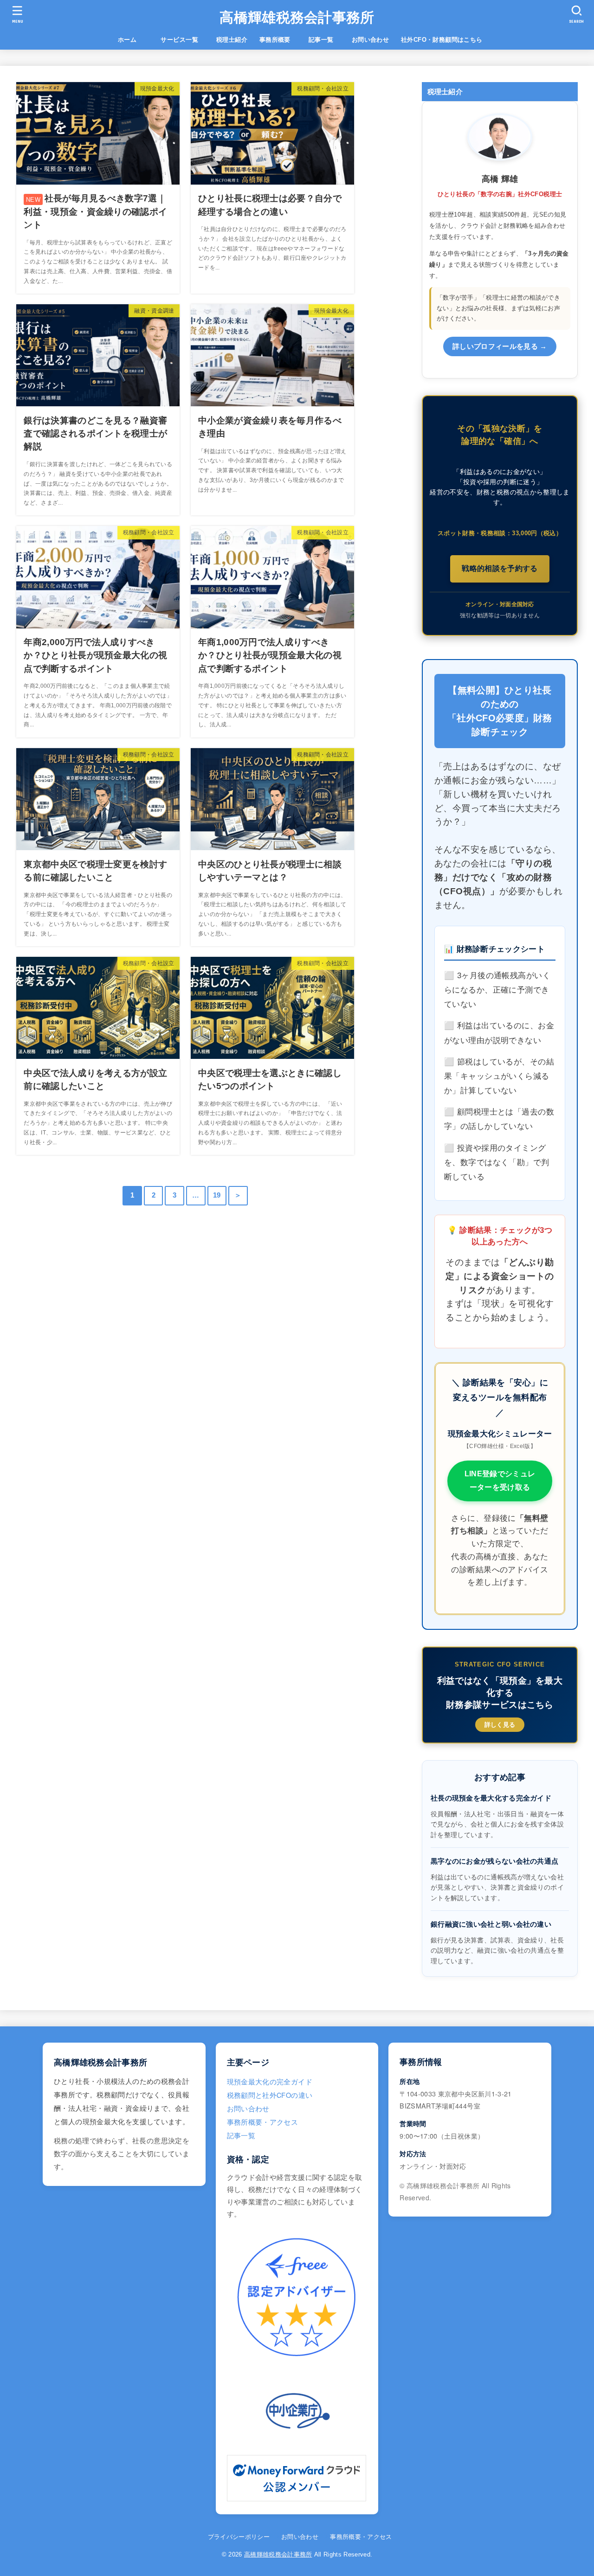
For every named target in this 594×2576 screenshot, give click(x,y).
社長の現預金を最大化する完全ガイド (491, 1798)
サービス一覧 (185, 40)
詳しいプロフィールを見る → (500, 346)
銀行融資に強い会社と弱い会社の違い (491, 1924)
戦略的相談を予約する (500, 568)
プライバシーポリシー (239, 2537)
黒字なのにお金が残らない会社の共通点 (494, 1861)
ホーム (133, 40)
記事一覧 (327, 40)
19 (217, 1195)
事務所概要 (275, 40)
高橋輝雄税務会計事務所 (297, 17)
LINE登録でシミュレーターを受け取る (500, 1480)
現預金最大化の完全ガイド (270, 2081)
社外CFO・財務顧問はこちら (442, 40)
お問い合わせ (370, 40)
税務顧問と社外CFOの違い (270, 2095)
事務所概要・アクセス (263, 2122)
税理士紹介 (232, 40)
